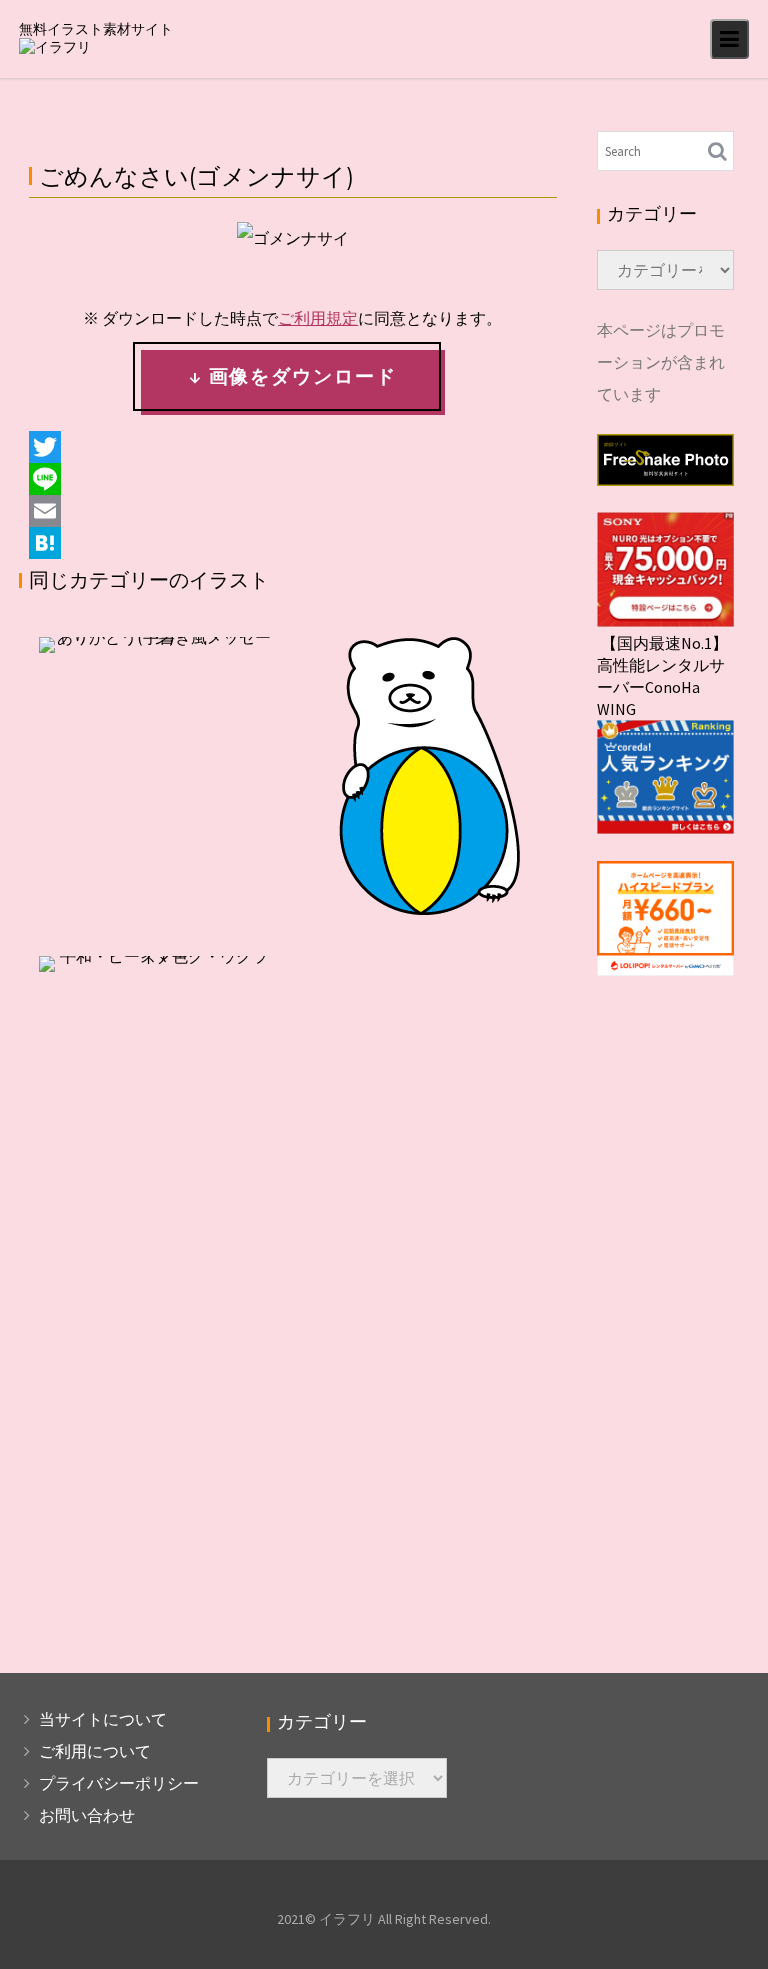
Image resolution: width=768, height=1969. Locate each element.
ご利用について (95, 1751)
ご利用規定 (318, 318)
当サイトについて (103, 1719)
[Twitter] (293, 447)
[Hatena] (293, 543)
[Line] (293, 479)
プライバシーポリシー (119, 1783)
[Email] (293, 511)
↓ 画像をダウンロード (293, 376)
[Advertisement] (293, 1132)
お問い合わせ (87, 1815)
